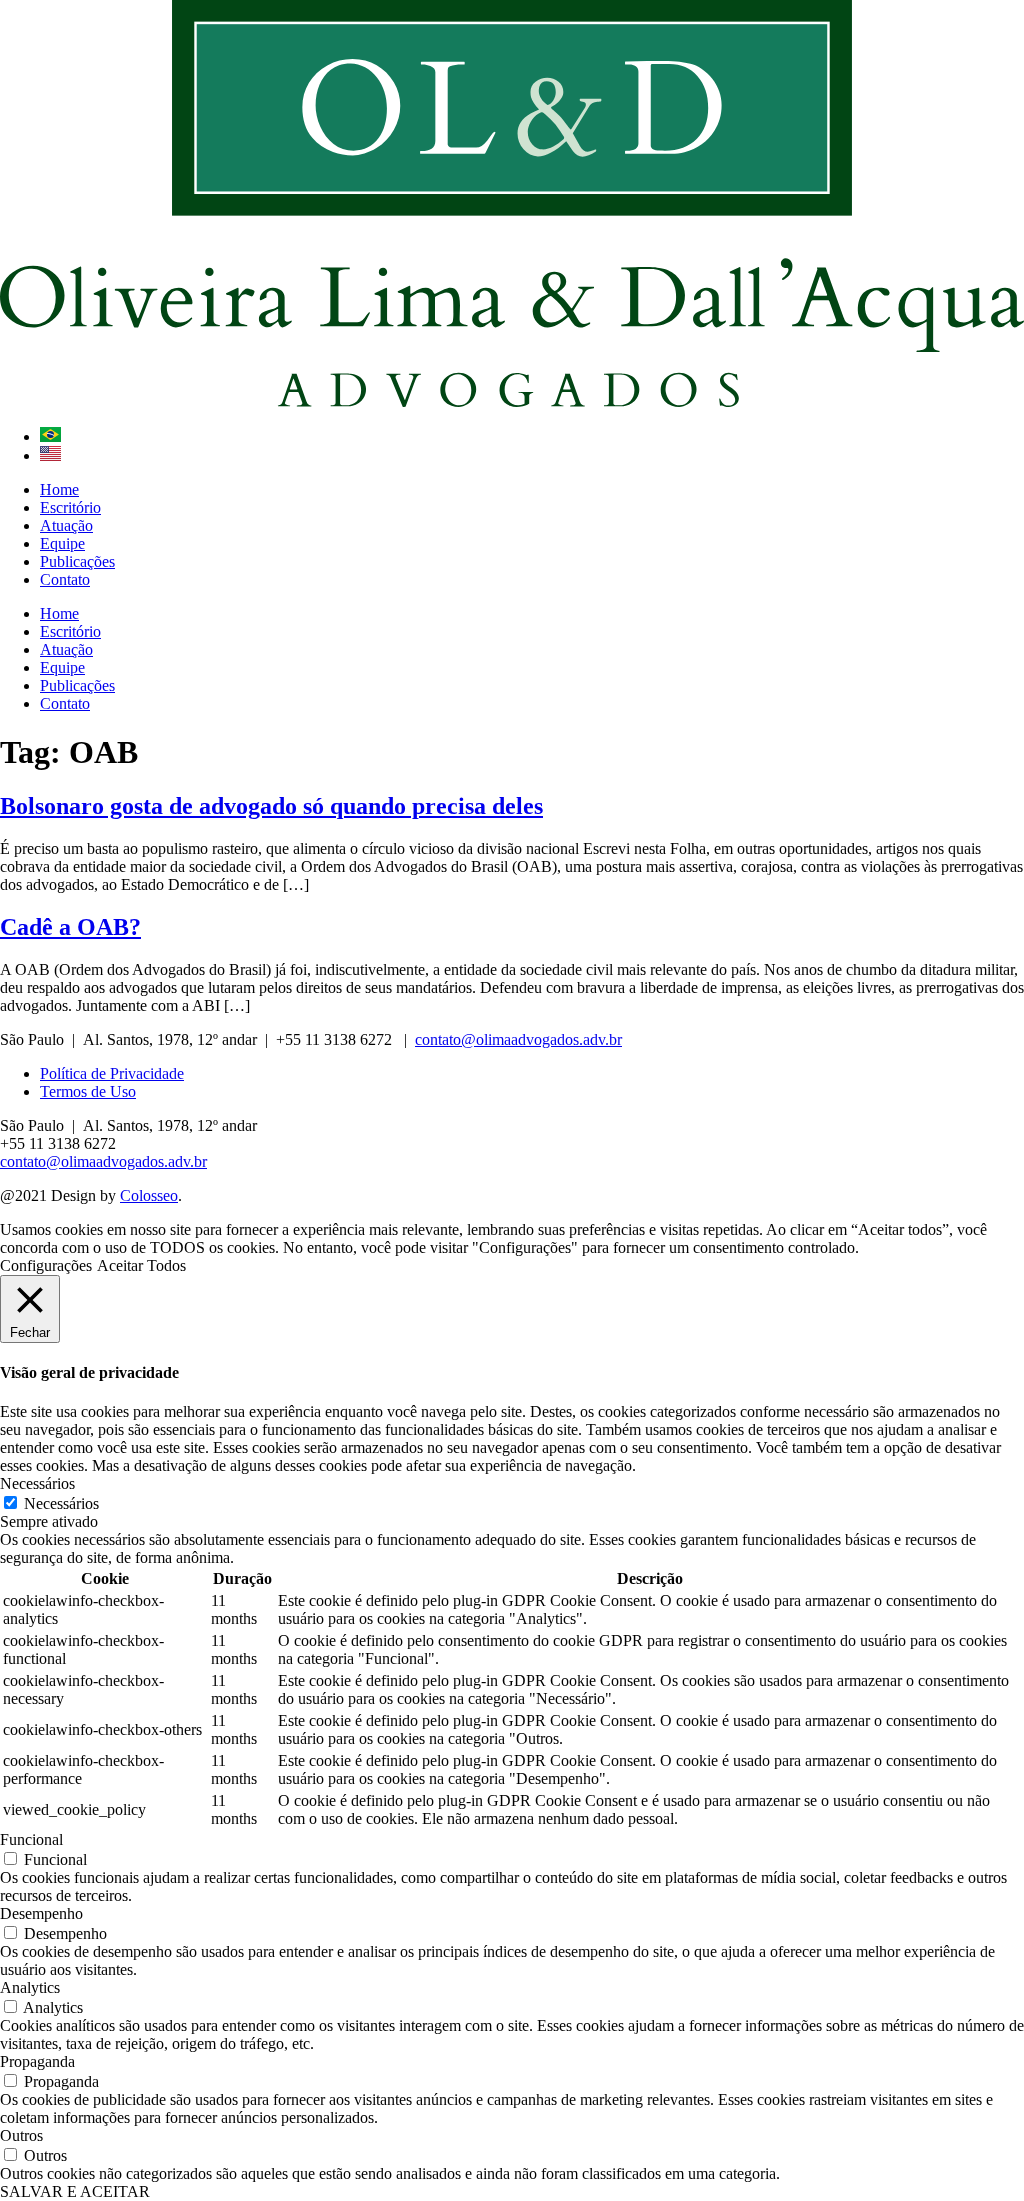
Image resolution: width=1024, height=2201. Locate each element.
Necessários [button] (37, 1483)
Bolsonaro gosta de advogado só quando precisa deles (271, 806)
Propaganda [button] (37, 2061)
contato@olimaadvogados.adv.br (518, 1039)
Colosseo (149, 1195)
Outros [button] (21, 2135)
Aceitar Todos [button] (141, 1265)
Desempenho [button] (41, 1913)
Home (59, 489)
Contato (65, 579)
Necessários (61, 1503)
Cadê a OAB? (70, 927)
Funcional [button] (31, 1839)
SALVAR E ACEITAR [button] (75, 2191)
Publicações (77, 561)
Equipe (62, 543)
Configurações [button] (46, 1265)
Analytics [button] (30, 1987)
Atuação (66, 525)
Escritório (70, 507)
